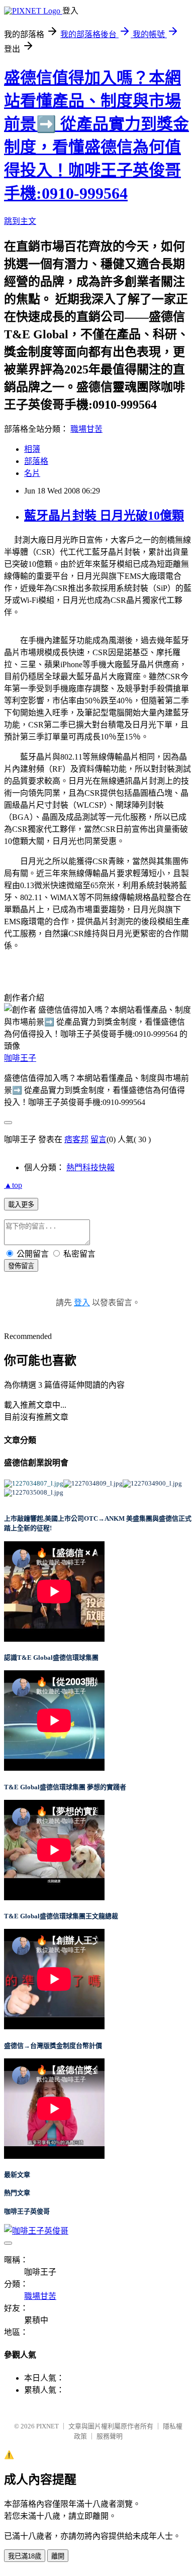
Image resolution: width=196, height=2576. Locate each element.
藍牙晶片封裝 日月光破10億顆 (104, 516)
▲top (13, 1185)
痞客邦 (76, 1139)
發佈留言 (21, 1266)
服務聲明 (110, 2436)
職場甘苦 (86, 429)
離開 (58, 2556)
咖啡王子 (20, 1058)
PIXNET (47, 2426)
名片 (32, 473)
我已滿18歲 (25, 2556)
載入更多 (21, 1205)
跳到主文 (20, 221)
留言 (99, 1139)
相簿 (32, 449)
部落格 (36, 461)
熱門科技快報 (90, 1168)
